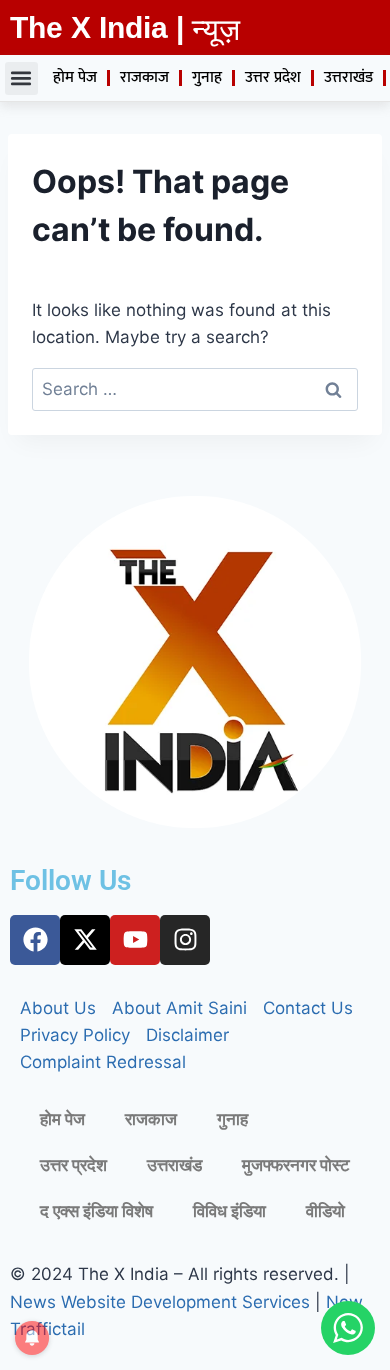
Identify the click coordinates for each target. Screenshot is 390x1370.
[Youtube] (135, 940)
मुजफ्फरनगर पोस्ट (296, 1165)
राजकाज (144, 77)
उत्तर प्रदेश (273, 77)
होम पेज (75, 77)
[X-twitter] (85, 940)
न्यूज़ (216, 29)
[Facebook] (35, 940)
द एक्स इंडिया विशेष (96, 1211)
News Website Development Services (160, 1302)
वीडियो (325, 1211)
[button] (21, 78)
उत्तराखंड (348, 77)
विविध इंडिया (229, 1211)
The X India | (97, 27)
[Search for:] (195, 389)
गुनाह (207, 77)
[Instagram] (185, 940)
